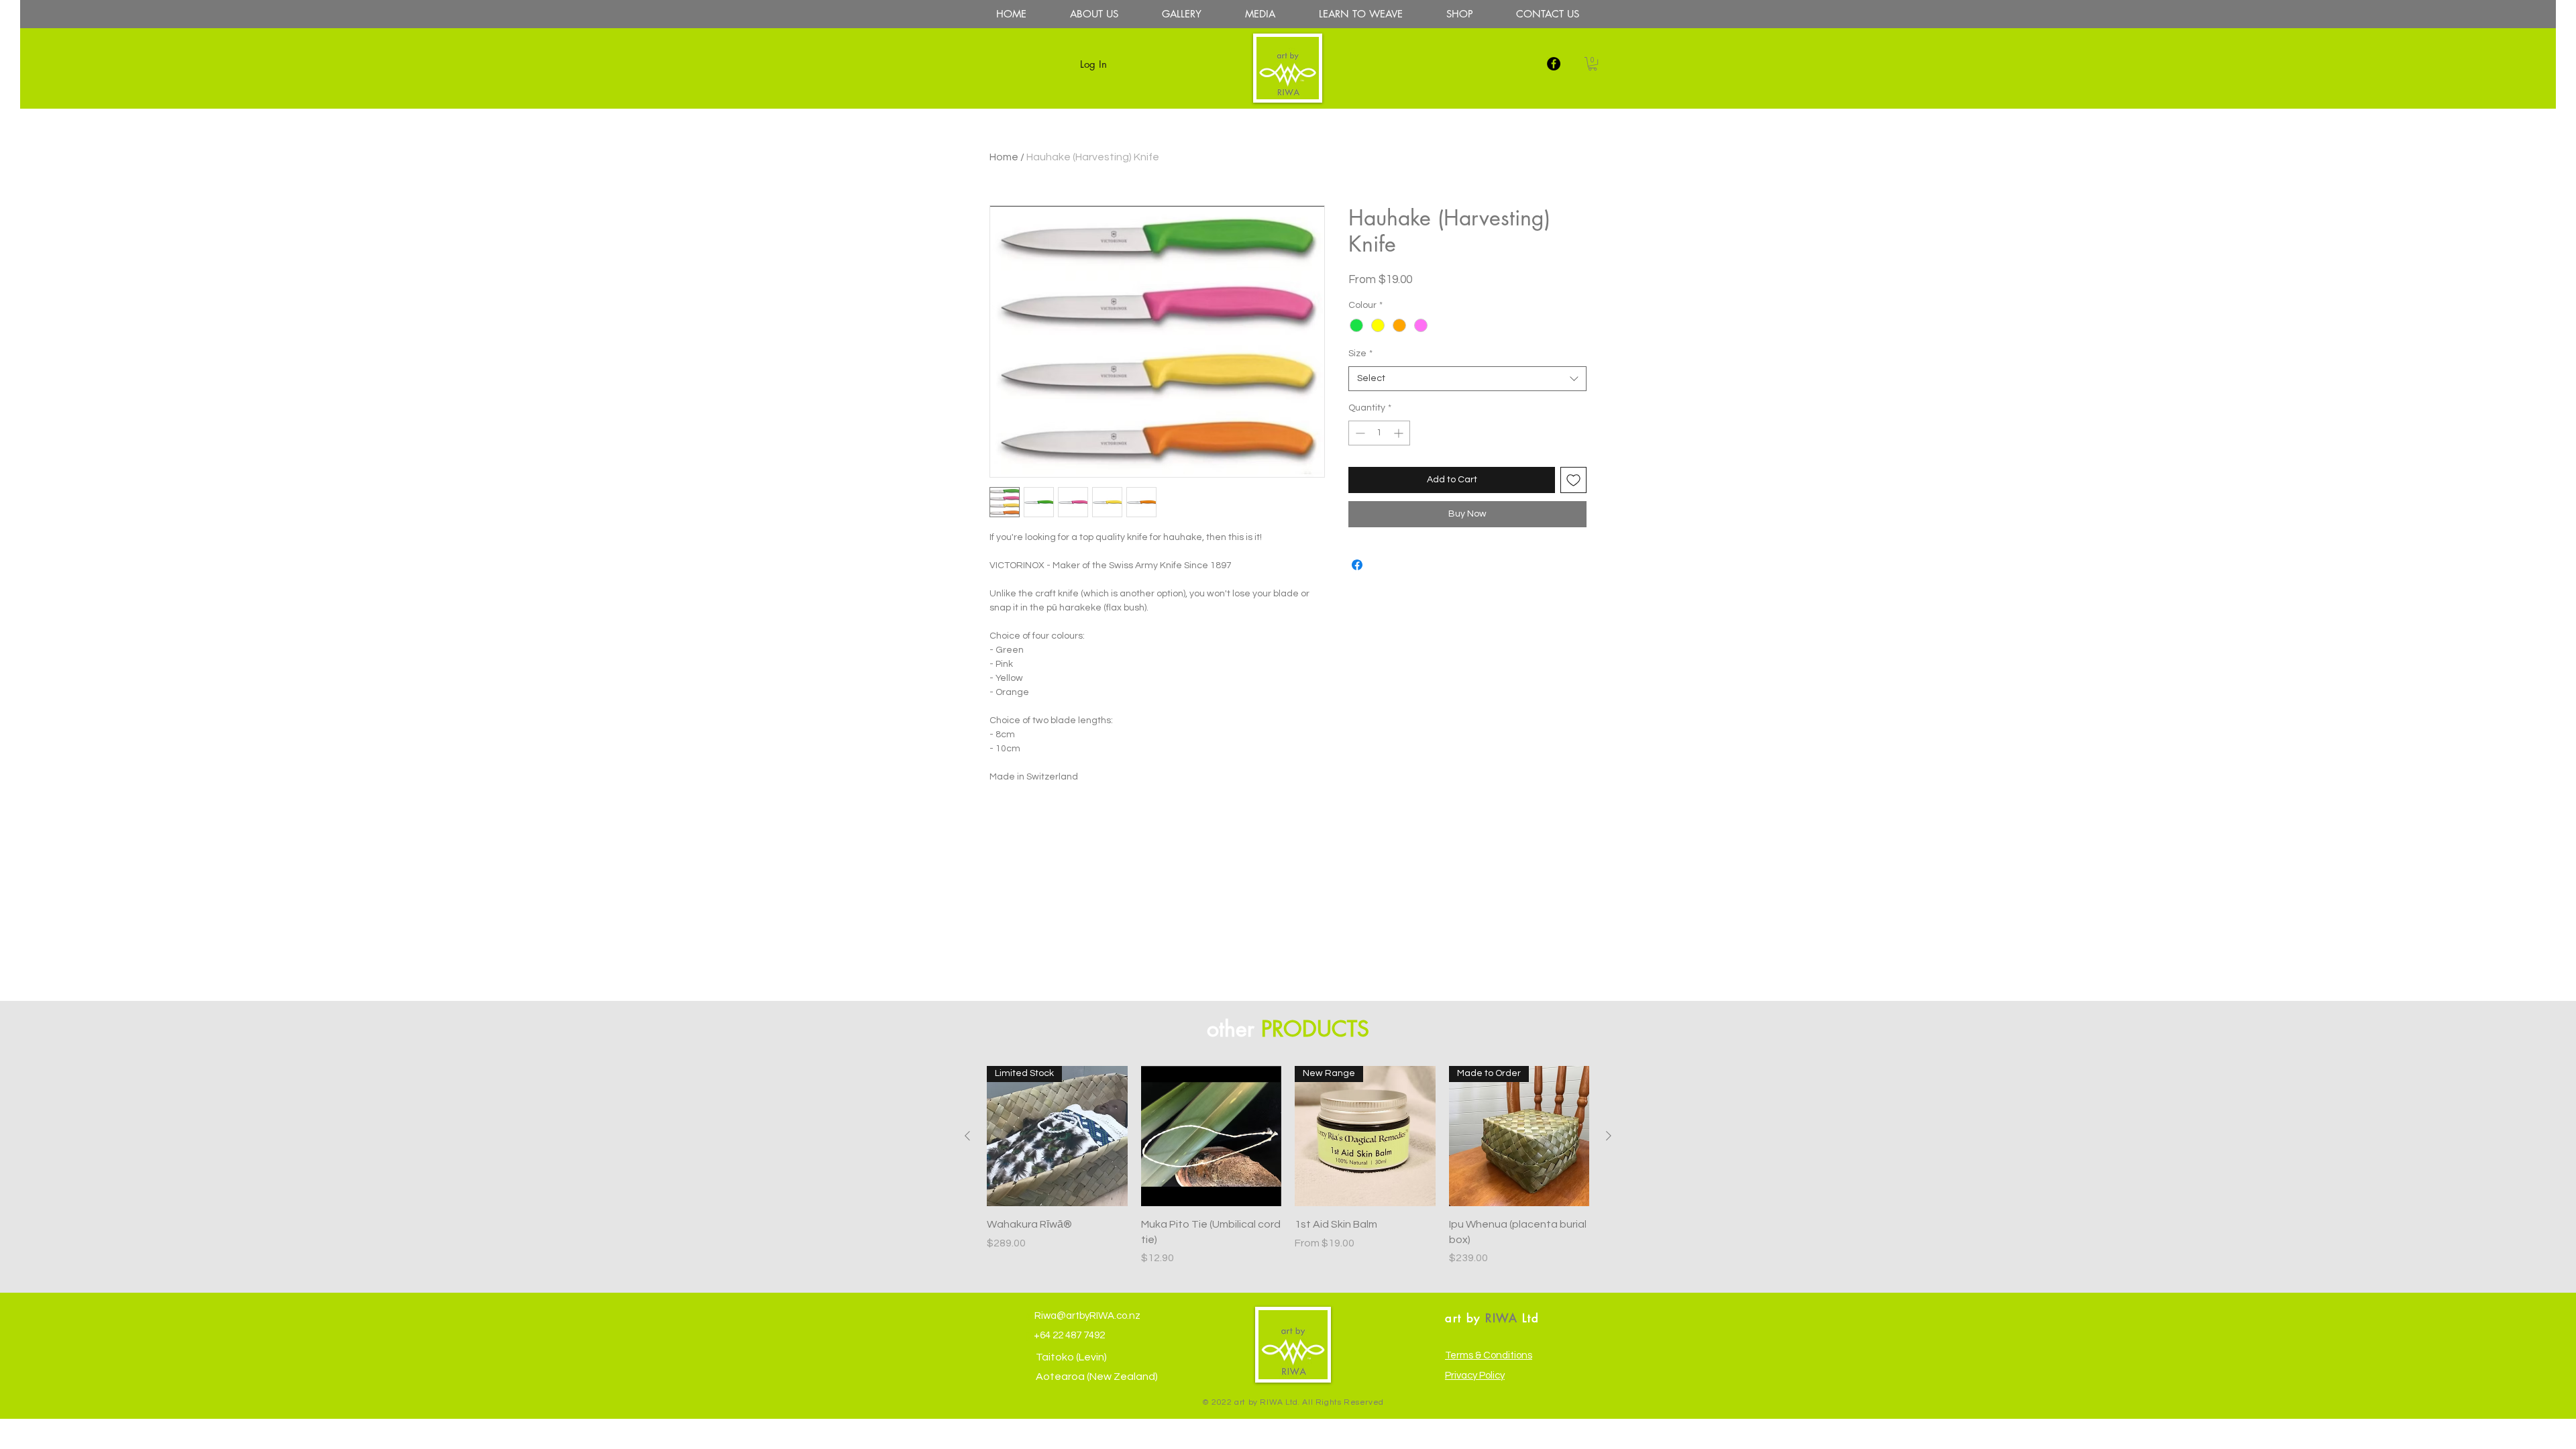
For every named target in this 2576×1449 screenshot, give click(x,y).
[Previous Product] (967, 1136)
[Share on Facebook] (1357, 565)
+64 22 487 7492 (1068, 1335)
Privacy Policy (1475, 1376)
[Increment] (1400, 433)
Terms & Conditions (1489, 1355)
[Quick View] (1212, 1136)
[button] (1593, 64)
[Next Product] (1609, 1136)
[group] (1288, 1166)
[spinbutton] (1379, 433)
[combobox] (1467, 379)
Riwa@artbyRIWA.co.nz (1086, 1316)
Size (1360, 354)
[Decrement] (1359, 433)
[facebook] (1554, 64)
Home (1004, 157)
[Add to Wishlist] (1573, 480)
